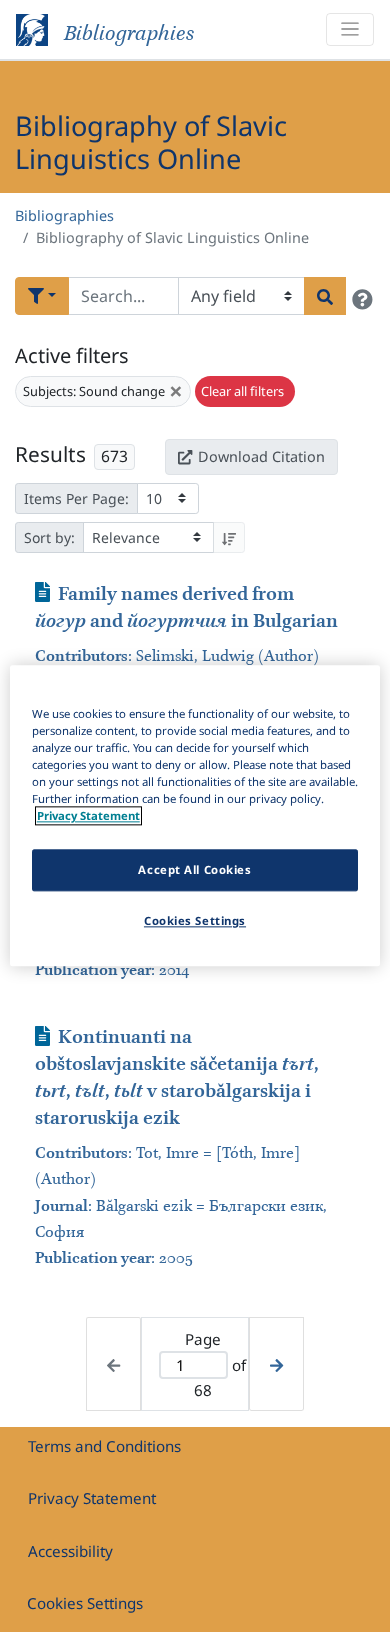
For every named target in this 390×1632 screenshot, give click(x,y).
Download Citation (261, 456)
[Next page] (276, 1364)
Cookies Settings (85, 1603)
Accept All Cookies (194, 870)
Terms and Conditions (104, 1446)
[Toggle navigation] (350, 29)
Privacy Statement (92, 1498)
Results (50, 454)
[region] (195, 815)
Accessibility (70, 1551)
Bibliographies (64, 215)
